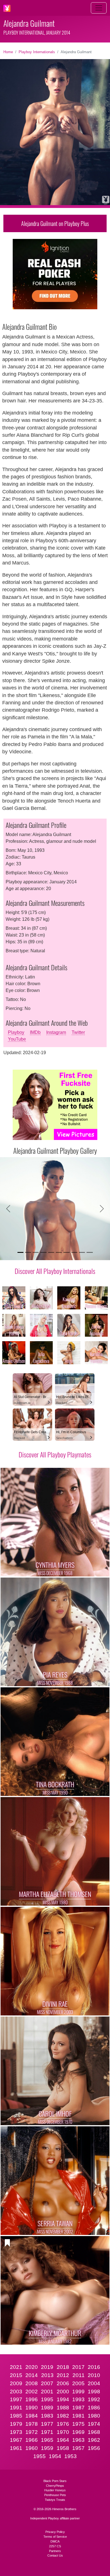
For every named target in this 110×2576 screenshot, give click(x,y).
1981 (78, 2416)
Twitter (78, 1032)
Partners (55, 2551)
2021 (16, 2367)
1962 (94, 2440)
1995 (47, 2399)
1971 (47, 2432)
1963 (78, 2440)
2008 (32, 2383)
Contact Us (55, 2555)
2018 (63, 2367)
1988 (63, 2408)
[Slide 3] (36, 1252)
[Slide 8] (74, 1252)
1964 (63, 2440)
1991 (16, 2408)
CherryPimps (55, 2486)
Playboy (16, 1032)
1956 (94, 2448)
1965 (47, 2440)
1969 (78, 2432)
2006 (63, 2383)
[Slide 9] (82, 1252)
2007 (47, 2383)
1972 (32, 2432)
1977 (47, 2424)
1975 (78, 2424)
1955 (39, 2456)
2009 (16, 2383)
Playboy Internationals (37, 52)
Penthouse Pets (55, 2495)
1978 (32, 2424)
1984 (32, 2416)
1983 (47, 2416)
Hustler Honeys (55, 2490)
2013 (47, 2375)
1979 (16, 2424)
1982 (63, 2416)
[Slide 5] (51, 1252)
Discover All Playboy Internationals (55, 1271)
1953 (71, 2456)
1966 (32, 2440)
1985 (16, 2416)
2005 (78, 2383)
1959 (47, 2448)
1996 (32, 2399)
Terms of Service (55, 2537)
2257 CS (55, 2546)
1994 (63, 2399)
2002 (32, 2392)
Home (8, 52)
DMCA (55, 2541)
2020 (32, 2367)
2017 (78, 2367)
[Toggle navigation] (99, 8)
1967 (16, 2440)
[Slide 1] (20, 1252)
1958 (63, 2448)
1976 (63, 2424)
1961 (16, 2448)
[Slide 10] (90, 1252)
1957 (78, 2448)
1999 (78, 2392)
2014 (32, 2375)
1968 (94, 2432)
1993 (78, 2399)
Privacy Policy (55, 2532)
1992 (94, 2399)
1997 (16, 2399)
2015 (16, 2375)
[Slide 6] (59, 1252)
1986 (94, 2408)
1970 (63, 2432)
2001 (47, 2392)
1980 (94, 2416)
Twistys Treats (55, 2500)
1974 (94, 2424)
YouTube (17, 1039)
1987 (78, 2408)
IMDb (35, 1032)
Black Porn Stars (55, 2481)
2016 (94, 2367)
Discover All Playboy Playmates (55, 1454)
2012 (63, 2375)
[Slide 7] (66, 1252)
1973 (16, 2432)
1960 (32, 2448)
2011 (79, 2375)
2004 (94, 2383)
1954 (55, 2456)
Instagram (56, 1032)
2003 (16, 2392)
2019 (47, 2367)
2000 (63, 2392)
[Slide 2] (28, 1252)
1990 (32, 2408)
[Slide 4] (43, 1252)
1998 (94, 2392)
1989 (47, 2408)
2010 (94, 2375)
